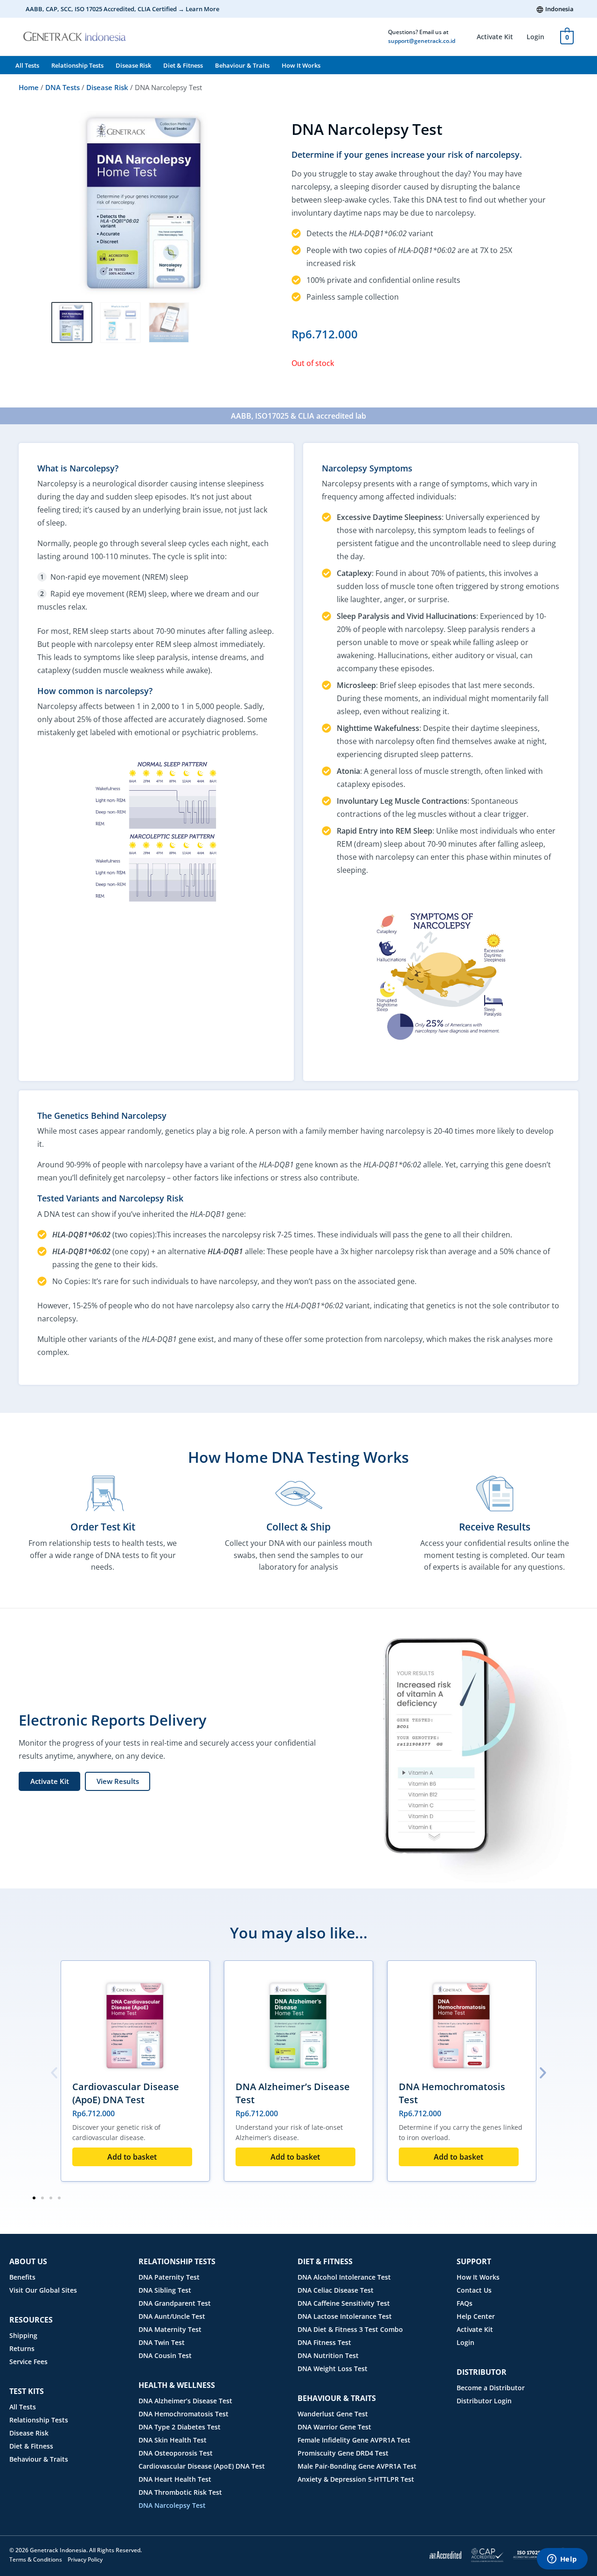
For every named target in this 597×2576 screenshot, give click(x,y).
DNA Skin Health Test (173, 2440)
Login (535, 37)
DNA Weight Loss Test (333, 2369)
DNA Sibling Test (165, 2290)
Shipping (23, 2335)
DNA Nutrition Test (328, 2355)
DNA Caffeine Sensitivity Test (344, 2303)
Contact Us (474, 2290)
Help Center (476, 2316)
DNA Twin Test (162, 2342)
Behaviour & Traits (242, 65)
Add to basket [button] (132, 2157)
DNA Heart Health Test (175, 2479)
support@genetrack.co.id (422, 41)
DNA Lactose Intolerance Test (345, 2316)
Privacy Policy (85, 2559)
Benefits (22, 2277)
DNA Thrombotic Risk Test (180, 2492)
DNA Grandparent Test (175, 2303)
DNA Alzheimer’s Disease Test (185, 2401)
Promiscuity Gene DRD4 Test (343, 2453)
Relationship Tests (77, 65)
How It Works (301, 65)
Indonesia (559, 9)
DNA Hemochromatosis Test (184, 2414)
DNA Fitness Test (324, 2342)
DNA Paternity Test (169, 2277)
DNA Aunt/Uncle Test (172, 2316)
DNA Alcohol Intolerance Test (344, 2277)
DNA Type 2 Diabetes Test (180, 2427)
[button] (54, 2073)
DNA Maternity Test (170, 2329)
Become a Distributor (491, 2388)
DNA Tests (62, 87)
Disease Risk (133, 65)
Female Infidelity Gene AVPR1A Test (354, 2440)
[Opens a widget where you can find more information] (562, 2560)
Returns (22, 2348)
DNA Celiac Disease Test (336, 2290)
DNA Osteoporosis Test (176, 2453)
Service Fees (28, 2362)
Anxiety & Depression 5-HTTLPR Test (356, 2479)
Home (29, 87)
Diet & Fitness (183, 65)
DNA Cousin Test (165, 2355)
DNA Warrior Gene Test (334, 2427)
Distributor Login (484, 2401)
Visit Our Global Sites (43, 2290)
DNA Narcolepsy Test (172, 2505)
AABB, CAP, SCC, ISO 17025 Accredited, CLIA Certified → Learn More (122, 9)
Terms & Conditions (36, 2559)
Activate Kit (495, 37)
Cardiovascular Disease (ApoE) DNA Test (126, 2093)
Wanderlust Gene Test (333, 2414)
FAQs (465, 2303)
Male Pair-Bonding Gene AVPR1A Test (357, 2466)
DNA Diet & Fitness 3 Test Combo (350, 2329)
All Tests (27, 65)
